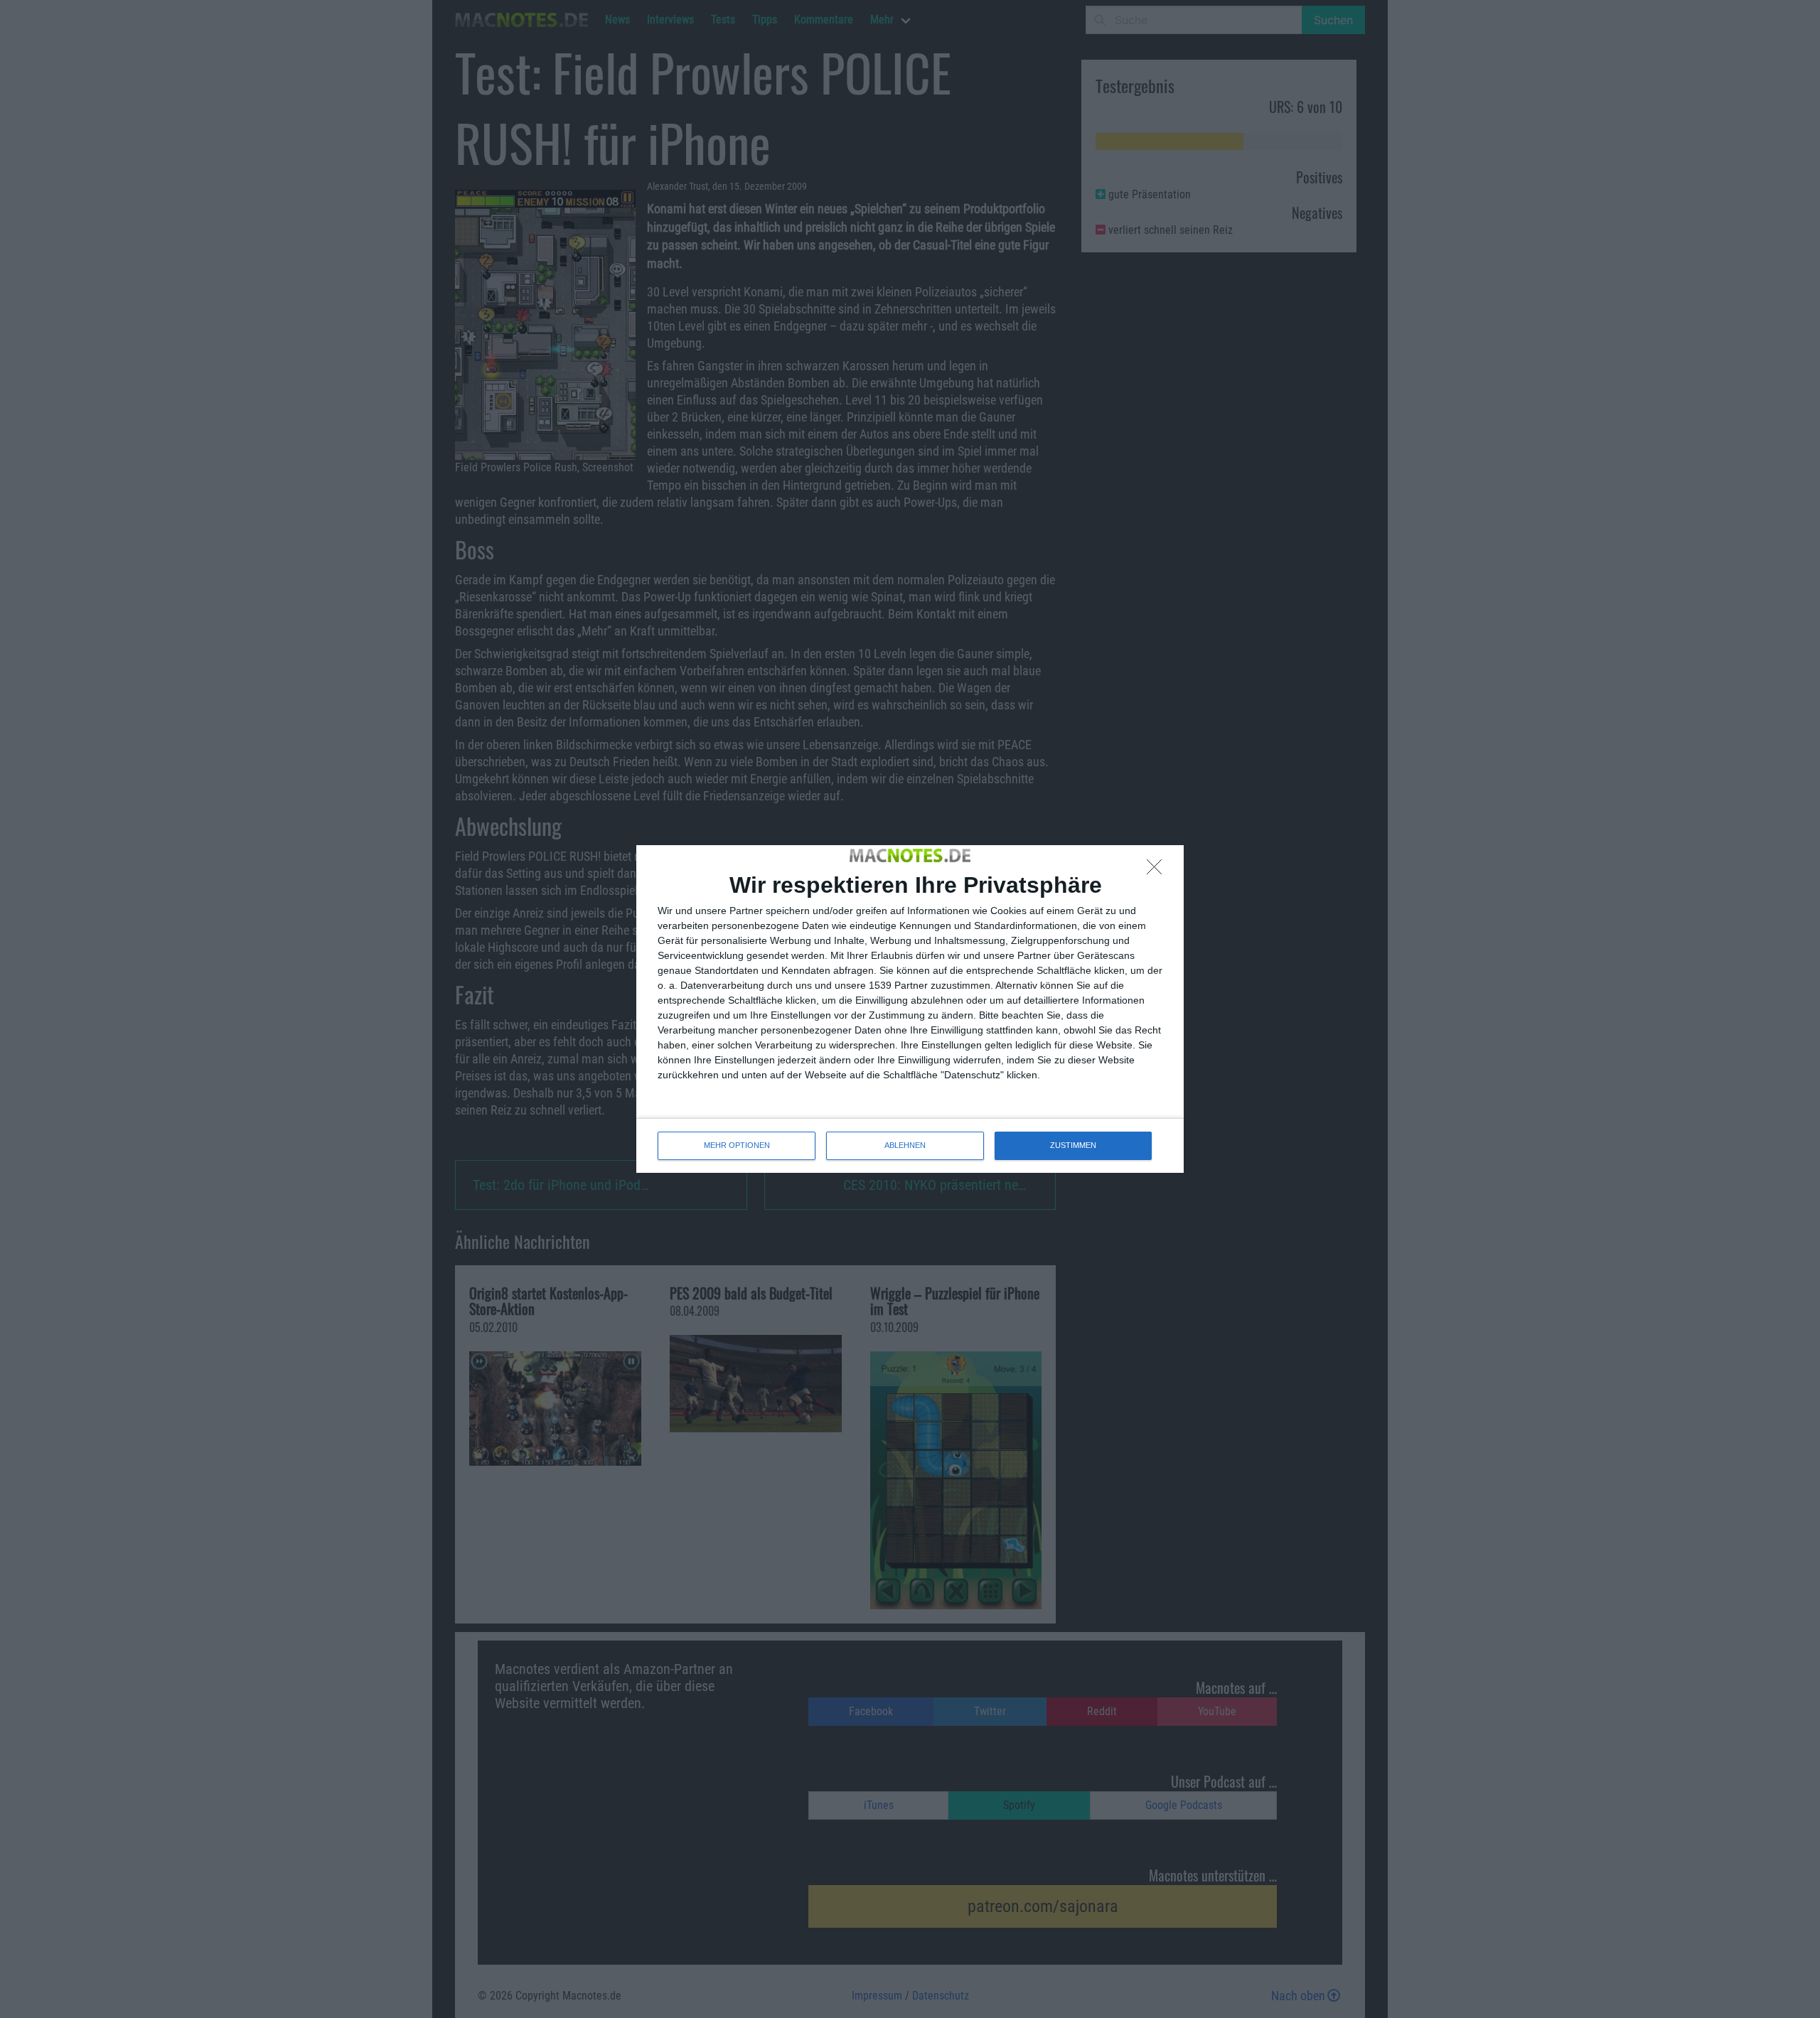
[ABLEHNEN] (1158, 871)
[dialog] (910, 1009)
